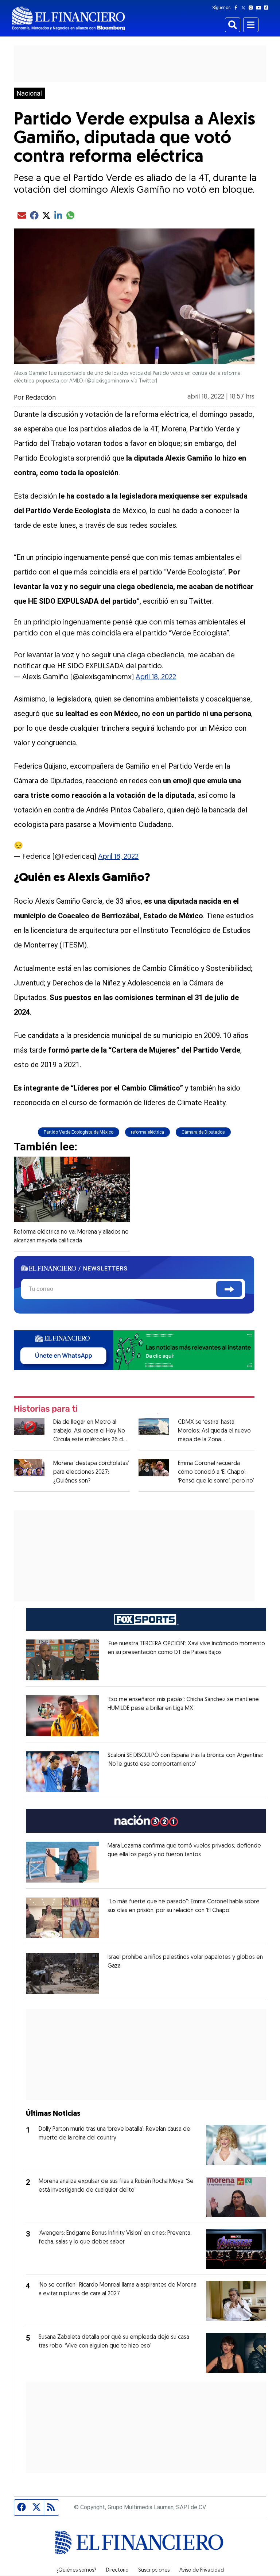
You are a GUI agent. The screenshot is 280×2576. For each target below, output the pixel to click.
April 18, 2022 (156, 677)
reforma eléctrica (147, 1132)
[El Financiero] (69, 18)
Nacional (29, 93)
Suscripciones (154, 2571)
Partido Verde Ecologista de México (79, 1132)
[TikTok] (268, 8)
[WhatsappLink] (134, 1349)
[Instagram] (252, 8)
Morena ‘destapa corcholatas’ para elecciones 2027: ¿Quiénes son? (91, 1472)
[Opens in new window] (62, 1660)
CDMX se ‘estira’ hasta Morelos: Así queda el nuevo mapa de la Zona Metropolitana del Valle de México (214, 1440)
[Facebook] (237, 8)
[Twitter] (245, 8)
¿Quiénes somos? (76, 2571)
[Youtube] (260, 8)
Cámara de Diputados (203, 1132)
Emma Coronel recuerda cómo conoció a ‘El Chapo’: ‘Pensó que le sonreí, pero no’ (216, 1472)
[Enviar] (229, 1289)
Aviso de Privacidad (202, 2571)
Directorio (117, 2571)
